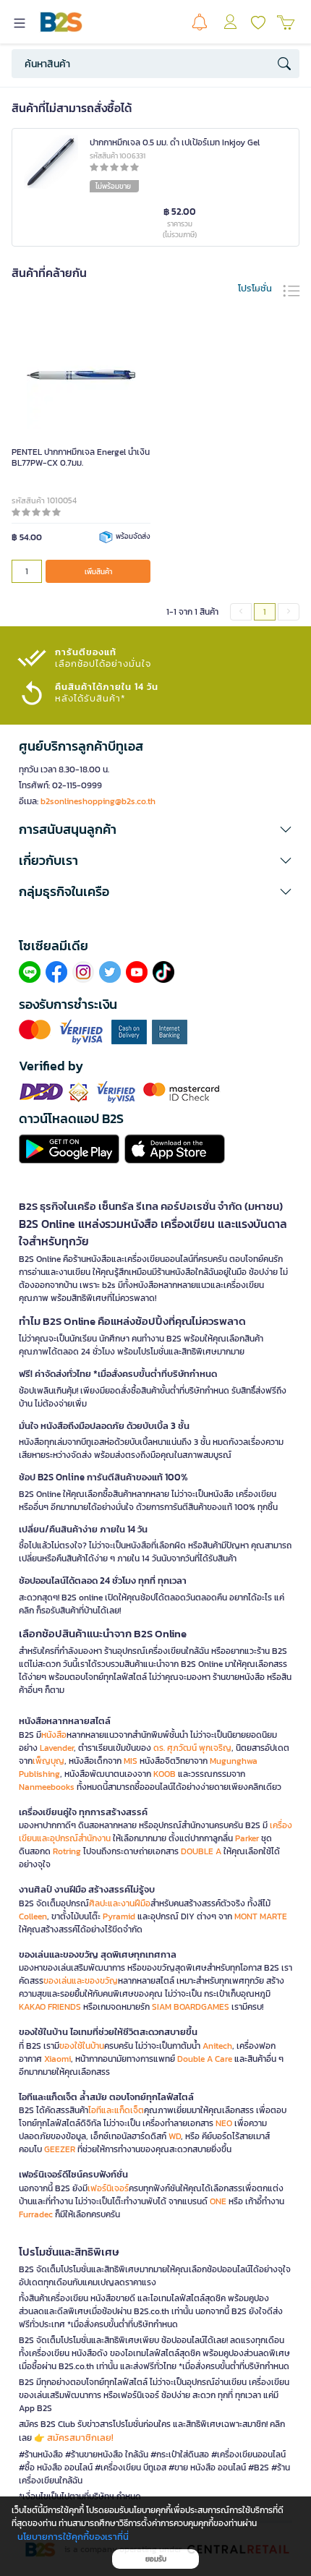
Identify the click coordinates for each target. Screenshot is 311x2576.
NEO (224, 2123)
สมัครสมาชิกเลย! (80, 2438)
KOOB (165, 1774)
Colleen (33, 1916)
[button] (155, 829)
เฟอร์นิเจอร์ (108, 2188)
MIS (131, 1761)
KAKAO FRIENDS (50, 2007)
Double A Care (205, 2059)
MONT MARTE (261, 1916)
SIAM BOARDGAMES (191, 2007)
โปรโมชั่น (255, 288)
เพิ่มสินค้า (98, 572)
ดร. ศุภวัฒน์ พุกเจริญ (192, 1748)
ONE (218, 2201)
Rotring (67, 1851)
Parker (247, 1838)
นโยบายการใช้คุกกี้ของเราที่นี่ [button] (73, 2537)
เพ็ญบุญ (48, 1761)
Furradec (36, 2214)
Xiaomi (57, 2059)
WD (175, 2136)
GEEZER (60, 2149)
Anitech (217, 2046)
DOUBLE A (201, 1851)
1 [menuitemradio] (265, 612)
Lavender (57, 1748)
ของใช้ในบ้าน (82, 2046)
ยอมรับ (156, 2559)
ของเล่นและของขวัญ (81, 1981)
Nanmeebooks (47, 1787)
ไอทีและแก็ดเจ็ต (116, 2110)
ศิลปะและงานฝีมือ (120, 1903)
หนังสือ (54, 1735)
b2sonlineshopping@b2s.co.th (98, 801)
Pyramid (119, 1916)
